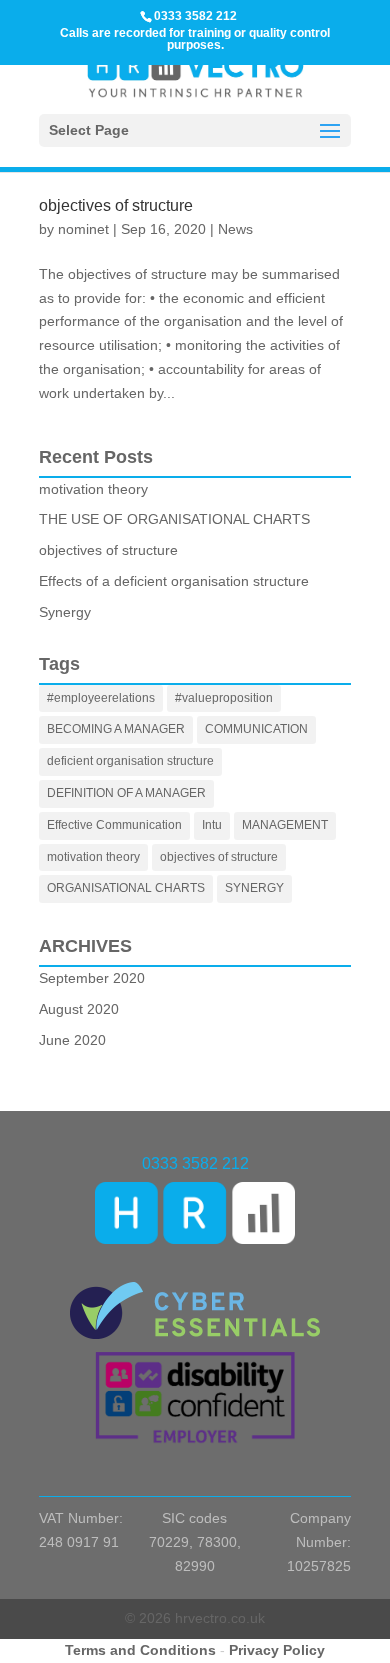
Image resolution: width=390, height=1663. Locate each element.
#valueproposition (224, 698)
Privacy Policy (277, 1650)
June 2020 (72, 1040)
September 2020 (92, 978)
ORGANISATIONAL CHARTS (126, 888)
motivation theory (93, 489)
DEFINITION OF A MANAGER (126, 793)
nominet (83, 229)
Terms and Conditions (140, 1650)
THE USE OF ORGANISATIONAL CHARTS (174, 519)
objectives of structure (116, 205)
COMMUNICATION (256, 729)
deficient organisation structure (130, 761)
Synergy (65, 612)
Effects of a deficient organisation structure (174, 581)
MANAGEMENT (285, 825)
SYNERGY (254, 888)
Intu (212, 825)
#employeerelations (101, 698)
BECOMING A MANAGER (116, 729)
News (235, 229)
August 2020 (79, 1009)
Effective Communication (114, 825)
